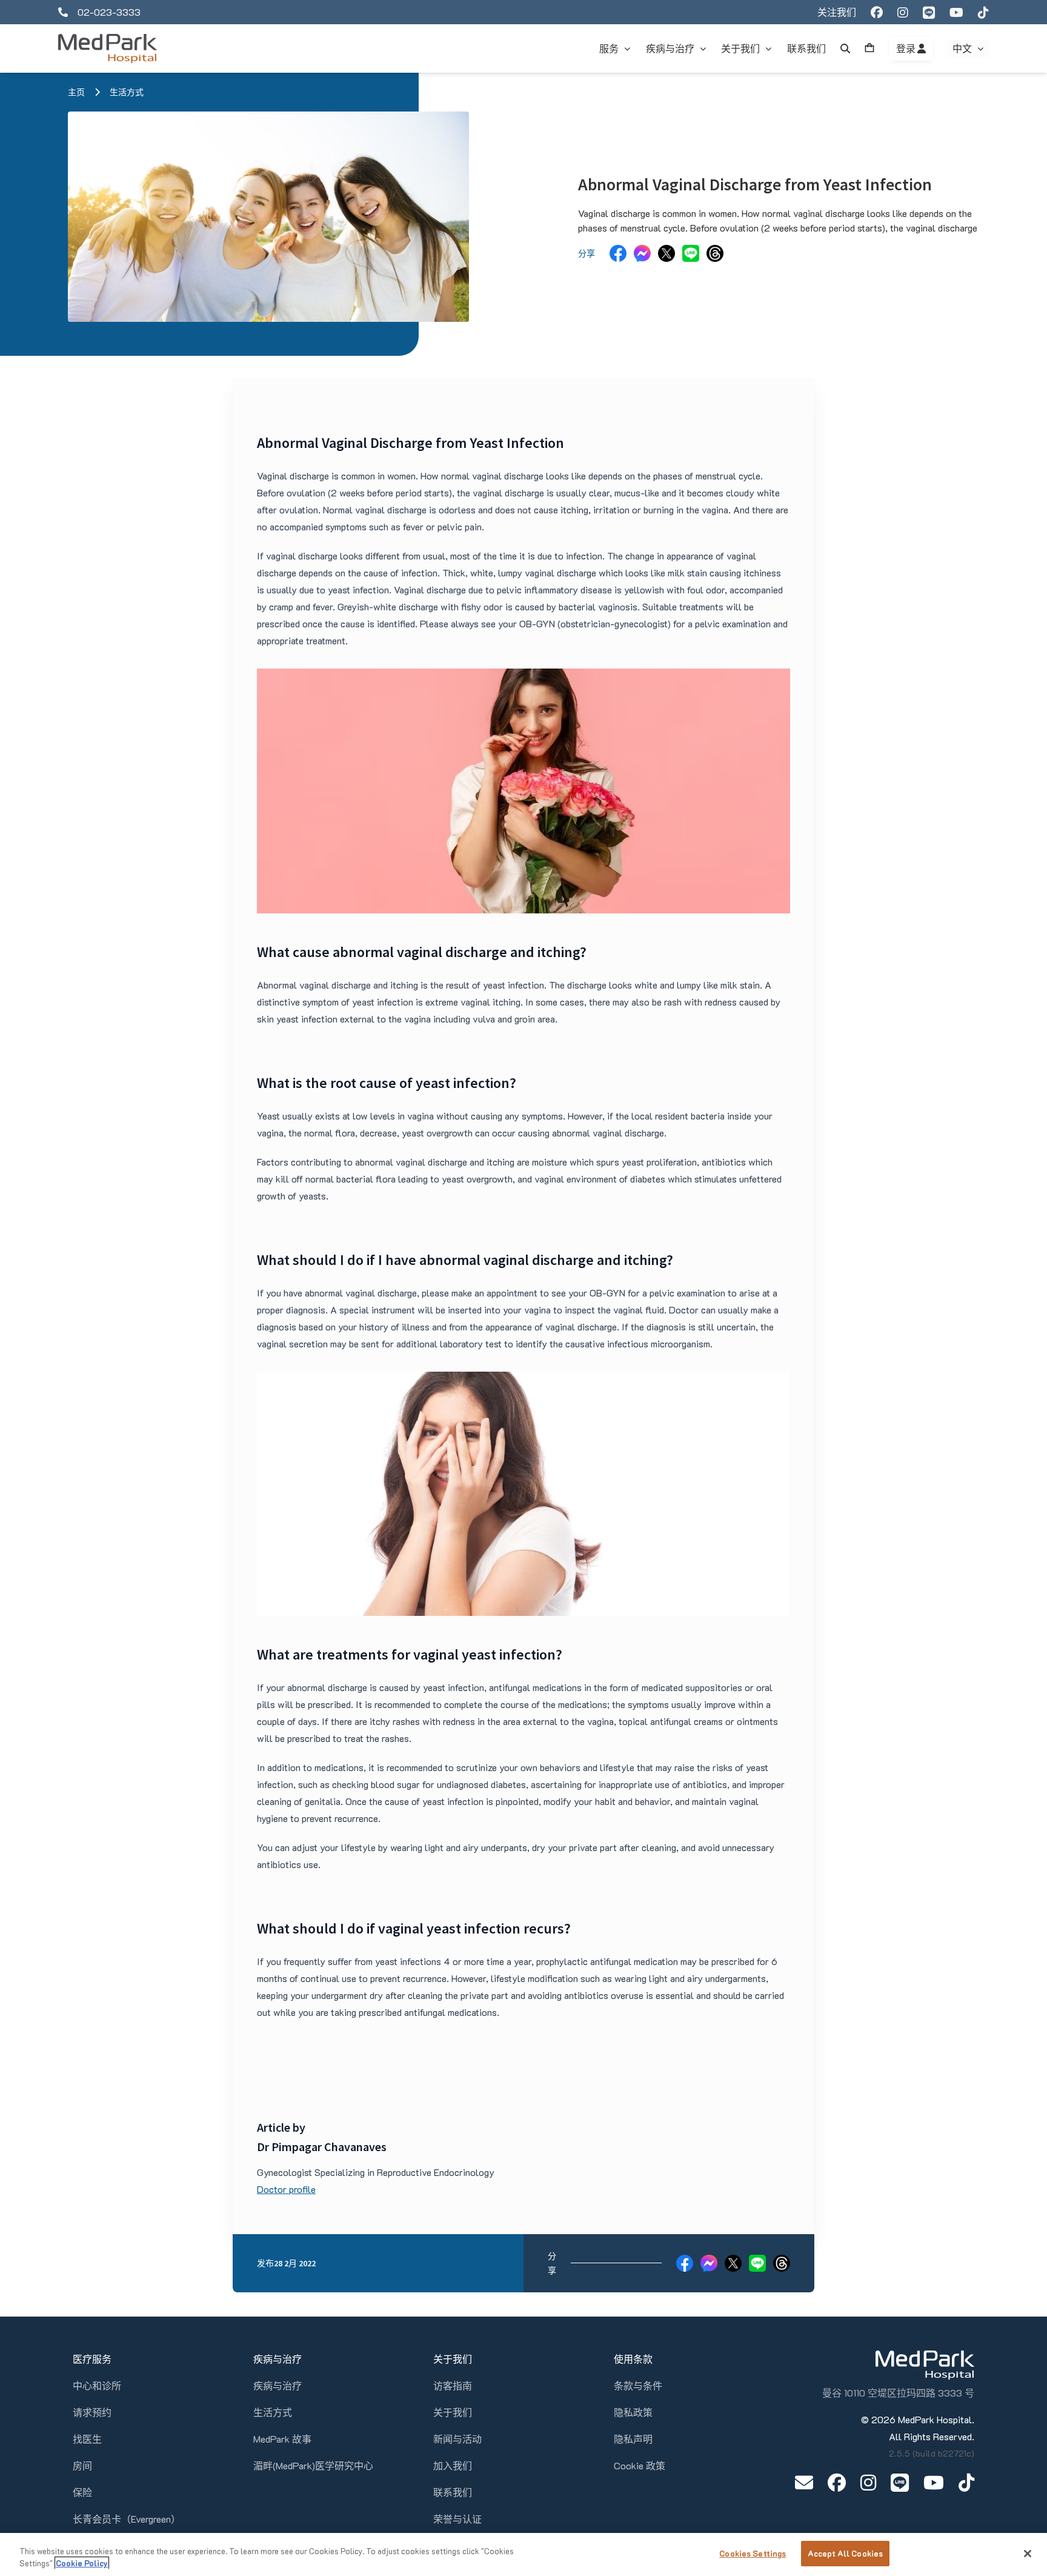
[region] (523, 2554)
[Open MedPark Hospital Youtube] (934, 2482)
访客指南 (453, 2385)
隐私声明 (633, 2439)
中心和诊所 (97, 2385)
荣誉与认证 (457, 2519)
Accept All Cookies (845, 2553)
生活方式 (127, 92)
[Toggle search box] (845, 48)
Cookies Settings (753, 2553)
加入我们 (453, 2465)
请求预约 (92, 2412)
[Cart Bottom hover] (869, 48)
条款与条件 (638, 2385)
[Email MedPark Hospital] (804, 2482)
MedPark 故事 (282, 2439)
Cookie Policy (82, 2563)
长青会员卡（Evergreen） (127, 2519)
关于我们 (453, 2412)
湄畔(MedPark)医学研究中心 (313, 2465)
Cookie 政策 (640, 2465)
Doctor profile (286, 2189)
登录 (907, 48)
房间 (82, 2465)
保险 (82, 2492)
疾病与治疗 (278, 2385)
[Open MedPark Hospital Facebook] (837, 2482)
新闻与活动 (457, 2439)
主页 (76, 92)
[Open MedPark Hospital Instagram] (868, 2482)
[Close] (1028, 2554)
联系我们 (453, 2492)
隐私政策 (633, 2412)
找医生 (87, 2439)
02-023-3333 (109, 12)
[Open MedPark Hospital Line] (900, 2482)
